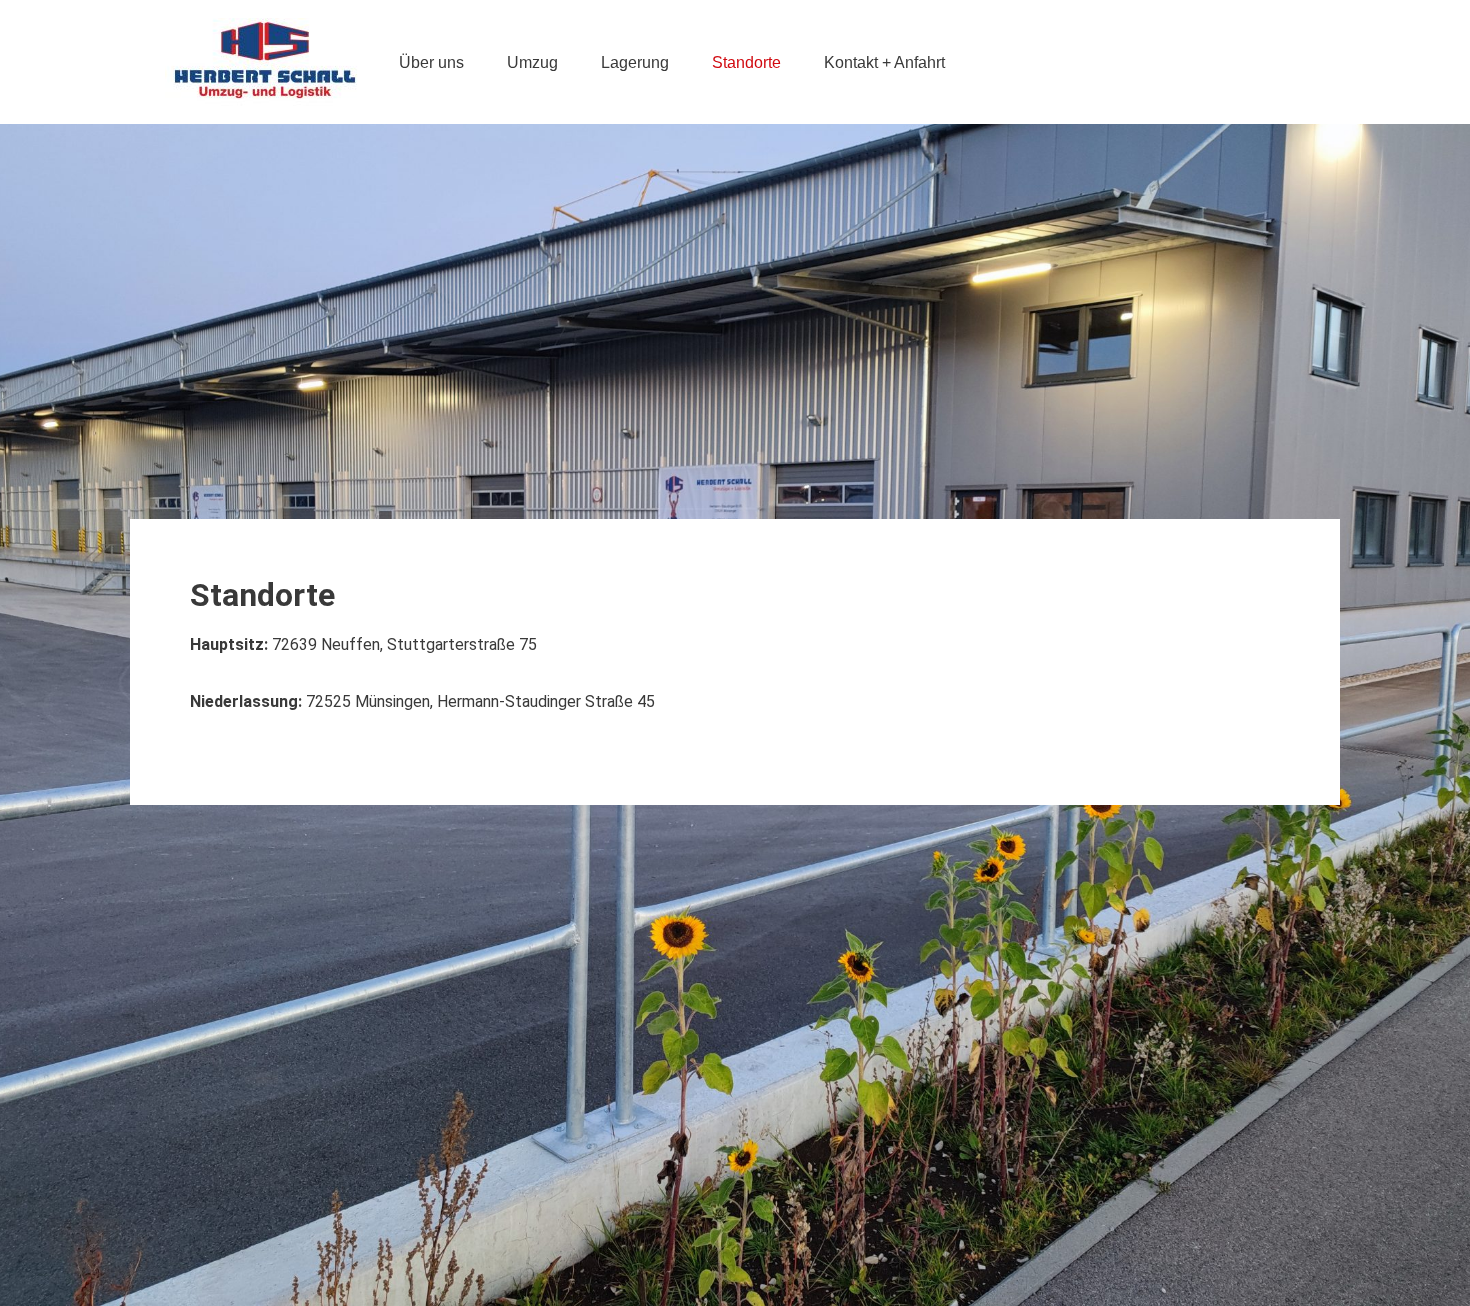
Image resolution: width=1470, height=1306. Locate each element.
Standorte (746, 62)
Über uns (431, 62)
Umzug (532, 62)
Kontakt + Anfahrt (884, 62)
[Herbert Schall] (265, 62)
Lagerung (635, 62)
